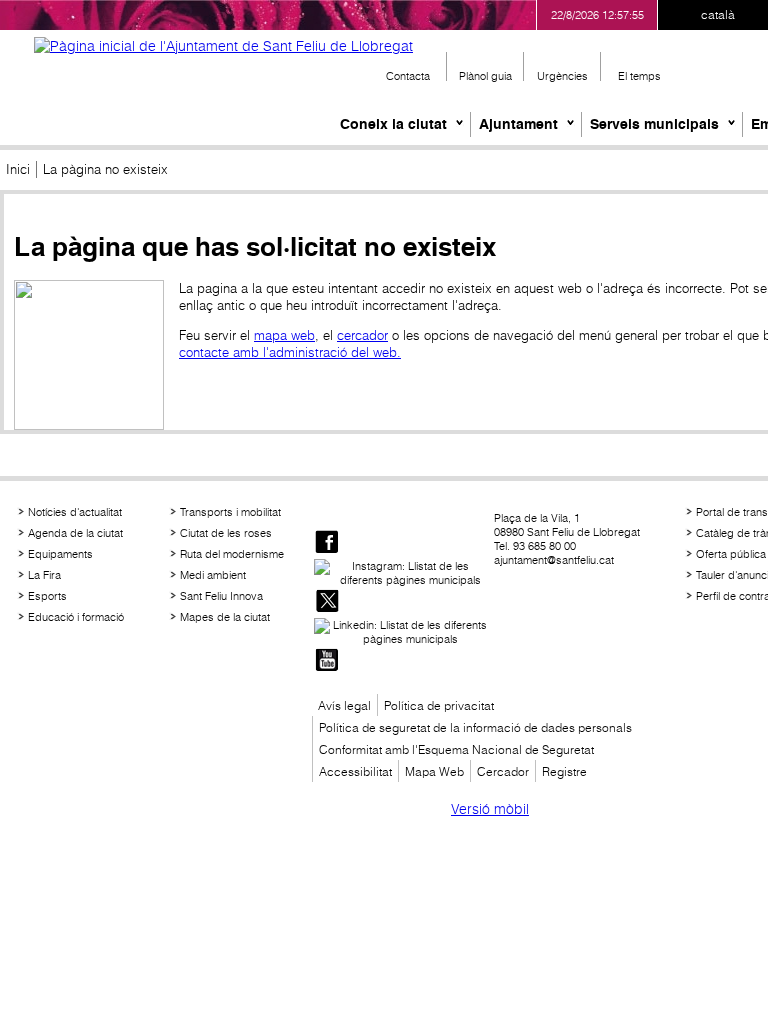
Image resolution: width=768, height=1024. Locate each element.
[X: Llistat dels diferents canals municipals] (327, 602)
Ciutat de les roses (226, 533)
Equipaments (60, 554)
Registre (564, 771)
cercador (362, 335)
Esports (47, 596)
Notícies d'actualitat (75, 512)
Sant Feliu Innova (221, 596)
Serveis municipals (654, 124)
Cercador (503, 771)
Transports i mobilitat (230, 512)
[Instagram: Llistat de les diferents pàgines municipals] (402, 573)
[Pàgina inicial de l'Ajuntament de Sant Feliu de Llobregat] (223, 46)
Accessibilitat (355, 771)
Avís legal (344, 705)
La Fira (44, 575)
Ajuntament (518, 124)
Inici (18, 169)
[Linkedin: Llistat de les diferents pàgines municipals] (402, 632)
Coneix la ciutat (393, 124)
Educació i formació (76, 617)
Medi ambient (213, 575)
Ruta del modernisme (232, 554)
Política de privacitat (439, 705)
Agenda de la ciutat (75, 533)
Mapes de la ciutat (225, 617)
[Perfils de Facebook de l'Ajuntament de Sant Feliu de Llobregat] (327, 543)
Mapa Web (434, 771)
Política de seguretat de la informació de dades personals (475, 727)
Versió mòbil (490, 809)
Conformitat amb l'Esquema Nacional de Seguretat (456, 749)
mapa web (284, 335)
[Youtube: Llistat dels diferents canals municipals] (327, 661)
